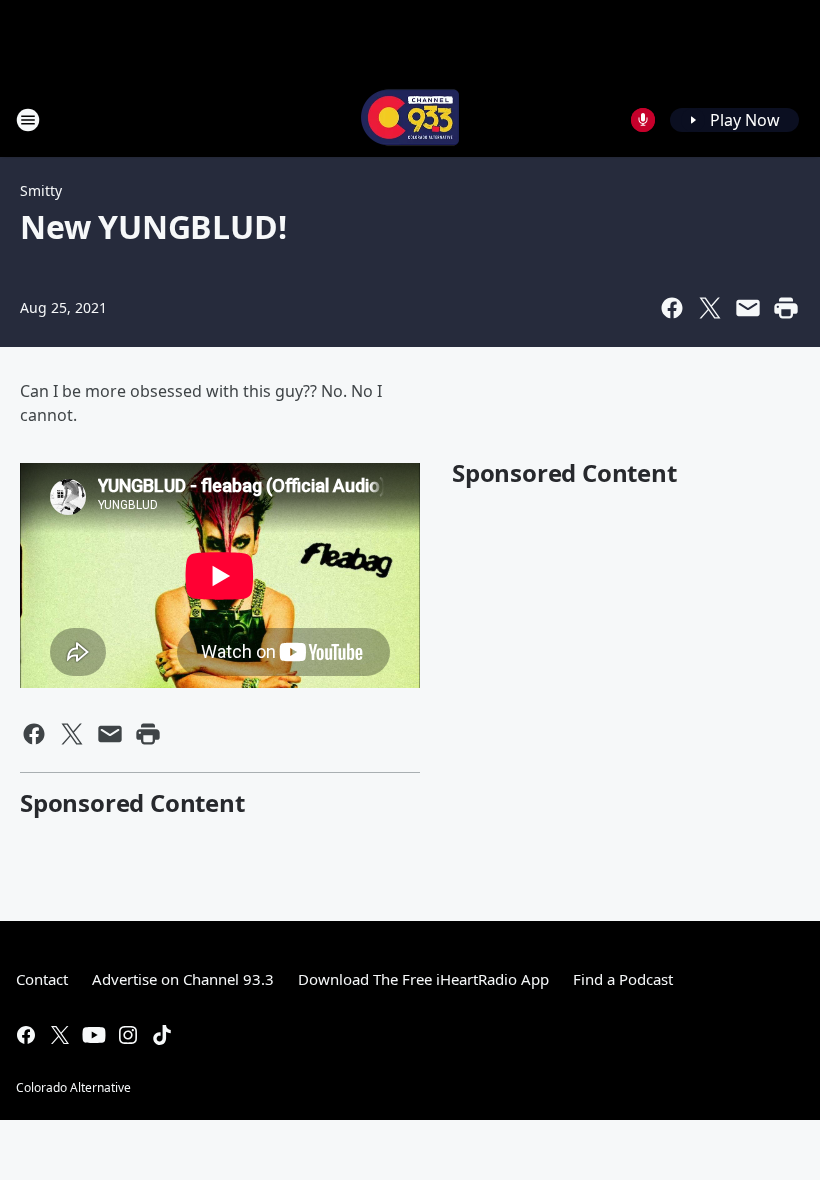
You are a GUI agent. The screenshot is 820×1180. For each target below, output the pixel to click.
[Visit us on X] (60, 1035)
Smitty (41, 190)
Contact (42, 979)
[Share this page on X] (710, 308)
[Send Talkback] (643, 120)
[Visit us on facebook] (26, 1035)
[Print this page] (786, 308)
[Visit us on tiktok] (162, 1035)
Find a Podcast (623, 979)
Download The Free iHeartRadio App (423, 979)
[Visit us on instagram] (128, 1035)
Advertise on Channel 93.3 (183, 979)
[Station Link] (410, 119)
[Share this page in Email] (748, 308)
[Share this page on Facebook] (672, 308)
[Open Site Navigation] (28, 120)
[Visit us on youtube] (94, 1035)
